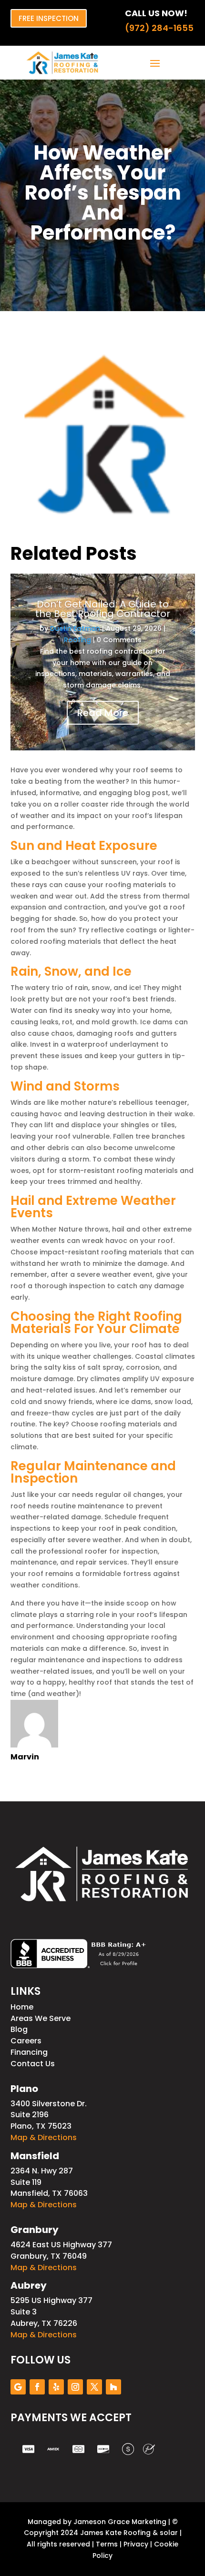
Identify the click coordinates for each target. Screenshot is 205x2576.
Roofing (77, 640)
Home (22, 2007)
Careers (26, 2041)
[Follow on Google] (18, 2387)
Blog (19, 2029)
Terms (107, 2544)
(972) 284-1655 (159, 28)
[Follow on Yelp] (56, 2387)
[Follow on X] (94, 2387)
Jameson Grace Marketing (120, 2522)
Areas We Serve (41, 2018)
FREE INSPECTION (49, 18)
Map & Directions (44, 2137)
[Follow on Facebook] (37, 2387)
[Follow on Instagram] (75, 2387)
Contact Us (33, 2064)
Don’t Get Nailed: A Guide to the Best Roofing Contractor (103, 609)
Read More (103, 713)
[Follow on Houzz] (113, 2387)
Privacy (136, 2544)
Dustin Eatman (75, 628)
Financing (29, 2052)
